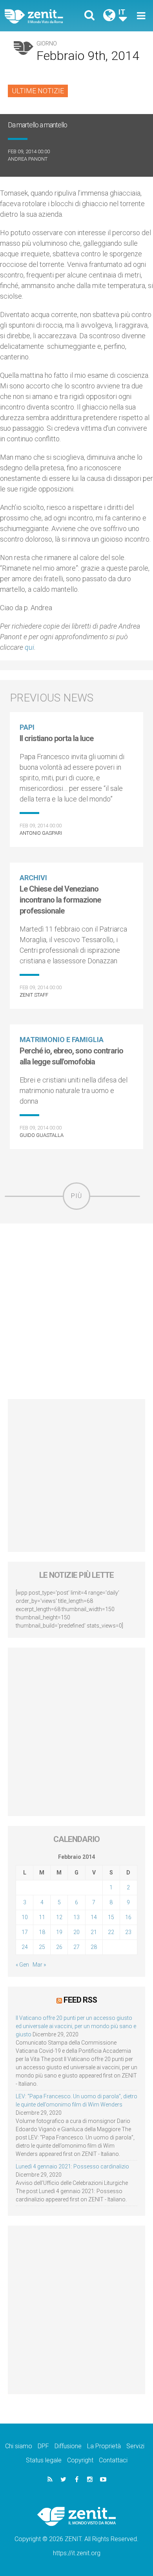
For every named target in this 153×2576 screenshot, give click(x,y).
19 (59, 1932)
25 (42, 1947)
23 (128, 1932)
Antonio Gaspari (41, 833)
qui (29, 647)
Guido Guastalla (42, 1135)
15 (111, 1917)
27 (76, 1947)
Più (76, 1196)
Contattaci (113, 2460)
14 (94, 1917)
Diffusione (68, 2446)
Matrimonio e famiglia (62, 1040)
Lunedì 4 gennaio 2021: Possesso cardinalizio (72, 2166)
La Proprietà (104, 2446)
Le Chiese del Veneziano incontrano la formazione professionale (60, 900)
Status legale (44, 2460)
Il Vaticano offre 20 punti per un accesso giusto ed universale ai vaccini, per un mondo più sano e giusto (76, 2026)
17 (25, 1932)
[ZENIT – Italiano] (43, 16)
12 (59, 1917)
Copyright (80, 2460)
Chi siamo (19, 2446)
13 (76, 1917)
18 (42, 1932)
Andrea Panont (28, 159)
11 (42, 1917)
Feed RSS (80, 2000)
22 (111, 1932)
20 (76, 1932)
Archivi (33, 878)
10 (25, 1917)
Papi (27, 727)
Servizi (135, 2446)
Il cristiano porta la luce (56, 738)
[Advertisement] (76, 1311)
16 (128, 1917)
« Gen (22, 1965)
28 (94, 1947)
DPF (43, 2446)
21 (94, 1932)
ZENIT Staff (34, 995)
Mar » (39, 1965)
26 (59, 1947)
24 (25, 1947)
